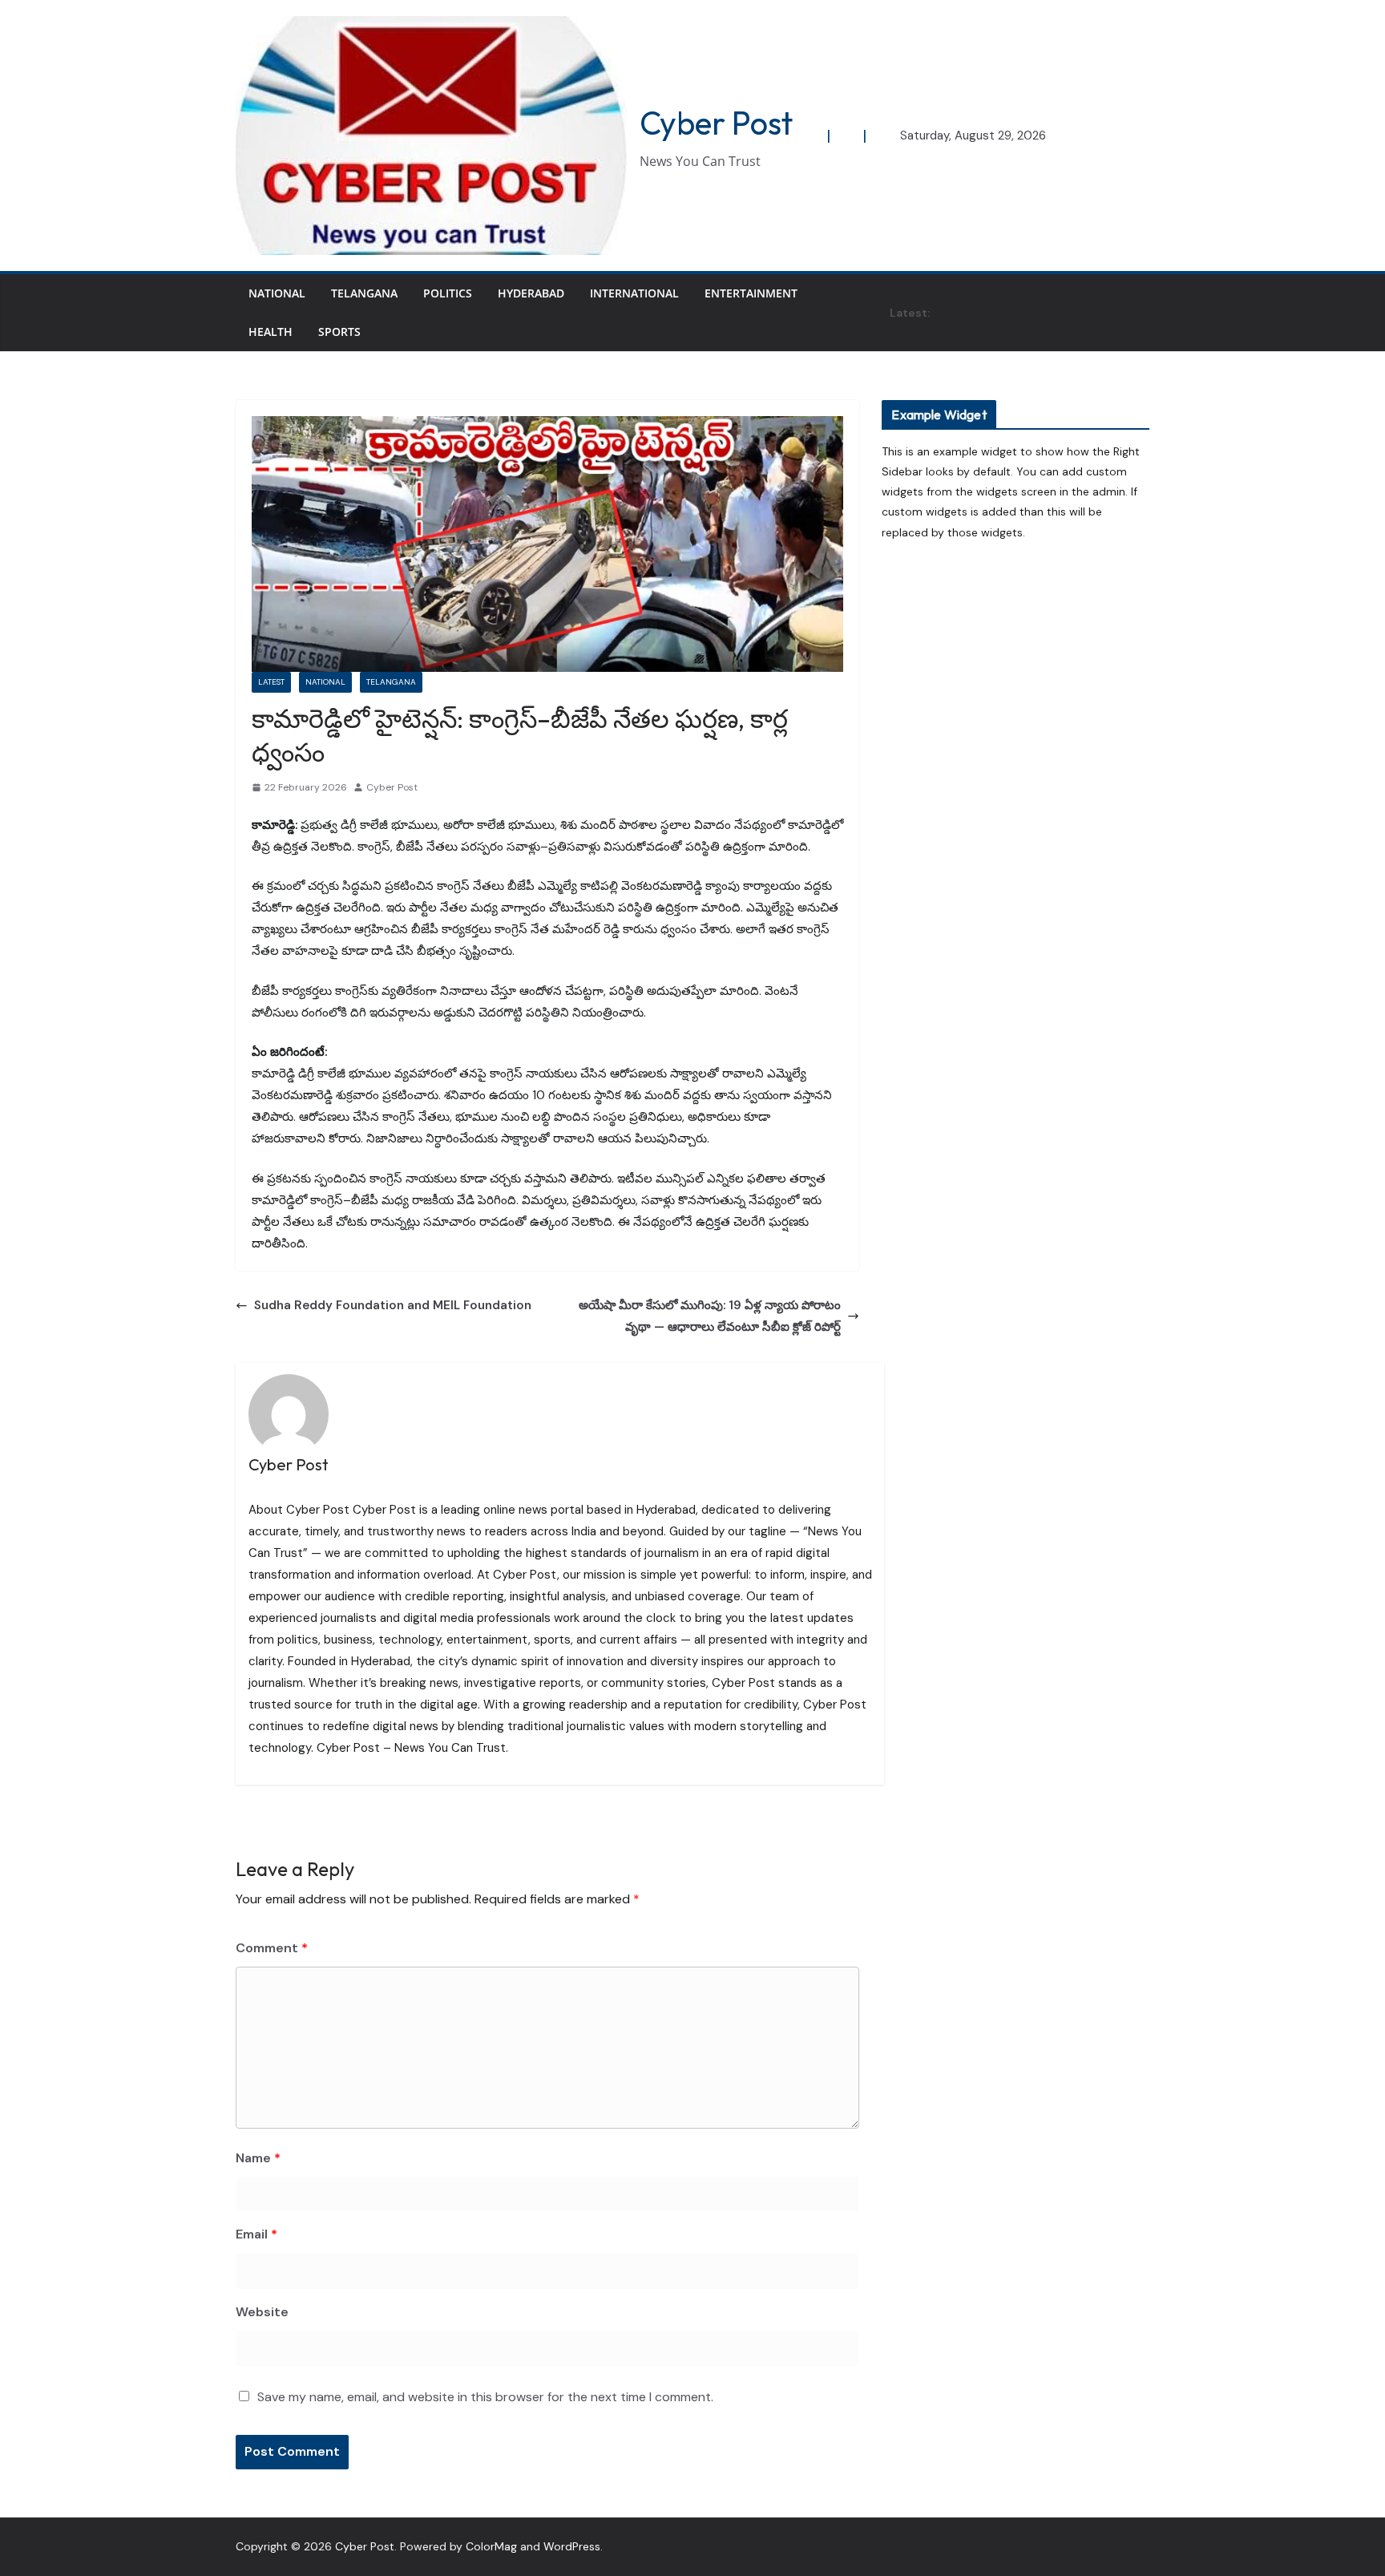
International (634, 293)
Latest (271, 682)
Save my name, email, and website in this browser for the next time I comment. (485, 2397)
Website (262, 2312)
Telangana (364, 293)
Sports (339, 332)
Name (258, 2158)
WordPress (572, 2546)
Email (256, 2234)
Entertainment (751, 293)
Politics (448, 293)
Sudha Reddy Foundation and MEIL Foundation (394, 1305)
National (277, 293)
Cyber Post (716, 123)
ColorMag (491, 2546)
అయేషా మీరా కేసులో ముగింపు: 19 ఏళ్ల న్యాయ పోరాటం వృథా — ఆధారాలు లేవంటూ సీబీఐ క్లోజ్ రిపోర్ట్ (710, 1316)
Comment (272, 1948)
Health (271, 332)
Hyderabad (531, 293)
